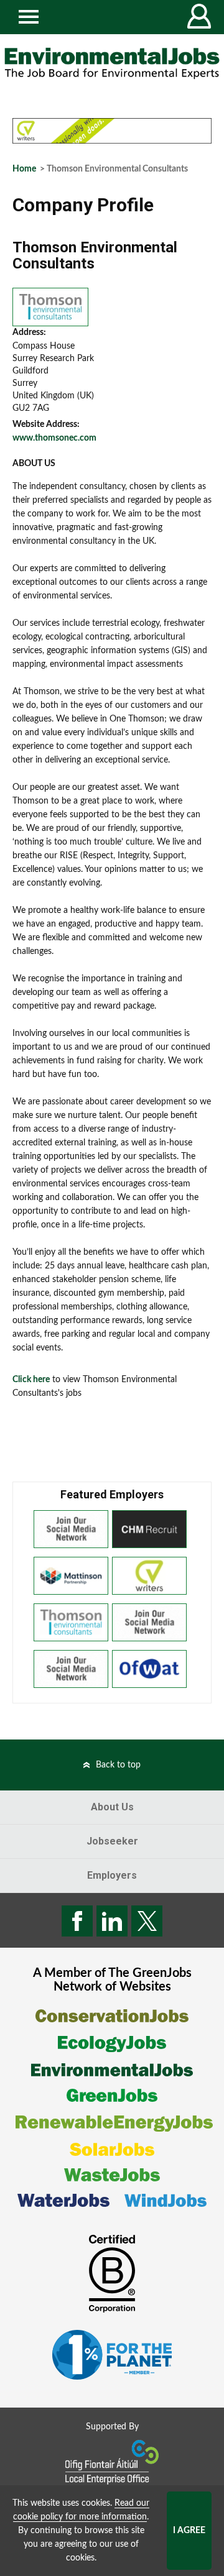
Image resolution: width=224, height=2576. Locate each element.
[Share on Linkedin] (112, 1921)
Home (24, 169)
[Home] (112, 63)
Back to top (118, 1765)
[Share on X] (147, 1921)
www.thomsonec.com (54, 438)
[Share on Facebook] (77, 1921)
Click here (31, 1380)
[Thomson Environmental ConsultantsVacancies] (50, 306)
